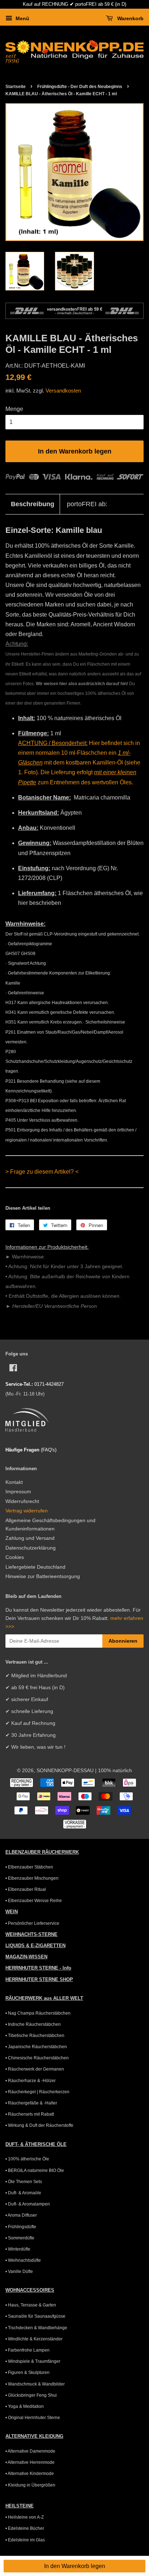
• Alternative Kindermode (30, 2474)
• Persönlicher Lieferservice (32, 1923)
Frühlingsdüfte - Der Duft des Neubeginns (80, 87)
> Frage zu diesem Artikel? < (42, 1172)
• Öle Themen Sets (24, 2182)
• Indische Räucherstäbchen (33, 2024)
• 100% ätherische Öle (27, 2159)
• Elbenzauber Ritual (26, 1889)
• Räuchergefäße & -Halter (31, 2103)
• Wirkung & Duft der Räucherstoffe (39, 2125)
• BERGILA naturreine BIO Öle (35, 2170)
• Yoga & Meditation (25, 2406)
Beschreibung (33, 504)
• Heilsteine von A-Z (25, 2517)
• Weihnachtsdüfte (23, 2260)
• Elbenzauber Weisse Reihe (34, 1901)
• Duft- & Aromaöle (23, 2193)
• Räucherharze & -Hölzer (31, 2081)
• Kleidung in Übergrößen (30, 2485)
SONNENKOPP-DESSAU (65, 1771)
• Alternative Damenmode (30, 2451)
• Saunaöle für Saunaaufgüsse (35, 2316)
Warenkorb (130, 18)
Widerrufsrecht (22, 1501)
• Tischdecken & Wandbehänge (36, 2328)
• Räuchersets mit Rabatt (30, 2114)
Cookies (15, 1557)
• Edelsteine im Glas (25, 2540)
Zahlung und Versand (30, 1538)
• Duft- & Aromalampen (28, 2204)
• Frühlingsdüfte (21, 2227)
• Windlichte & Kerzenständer (34, 2339)
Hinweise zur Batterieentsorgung (43, 1576)
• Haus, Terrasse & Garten (31, 2305)
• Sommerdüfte (20, 2238)
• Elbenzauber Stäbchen (29, 1867)
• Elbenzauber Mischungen (32, 1878)
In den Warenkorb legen (75, 2566)
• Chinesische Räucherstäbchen (37, 2058)
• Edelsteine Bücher (25, 2528)
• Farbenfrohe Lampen (27, 2350)
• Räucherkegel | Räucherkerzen (37, 2092)
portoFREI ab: (87, 504)
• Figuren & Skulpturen (27, 2373)
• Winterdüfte (18, 2249)
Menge (14, 409)
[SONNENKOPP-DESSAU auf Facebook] (13, 1369)
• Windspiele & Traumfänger (33, 2361)
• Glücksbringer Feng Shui (31, 2395)
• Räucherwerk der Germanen (35, 2069)
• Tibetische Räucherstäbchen (35, 2036)
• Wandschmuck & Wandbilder (35, 2384)
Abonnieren (123, 1641)
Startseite (16, 87)
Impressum (18, 1492)
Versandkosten (63, 391)
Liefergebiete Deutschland (35, 1567)
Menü (22, 18)
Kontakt (14, 1482)
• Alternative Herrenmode (30, 2462)
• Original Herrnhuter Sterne (33, 2418)
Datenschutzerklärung (31, 1548)
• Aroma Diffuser (21, 2215)
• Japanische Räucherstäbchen (36, 2047)
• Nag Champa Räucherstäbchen (38, 2013)
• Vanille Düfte (19, 2271)
